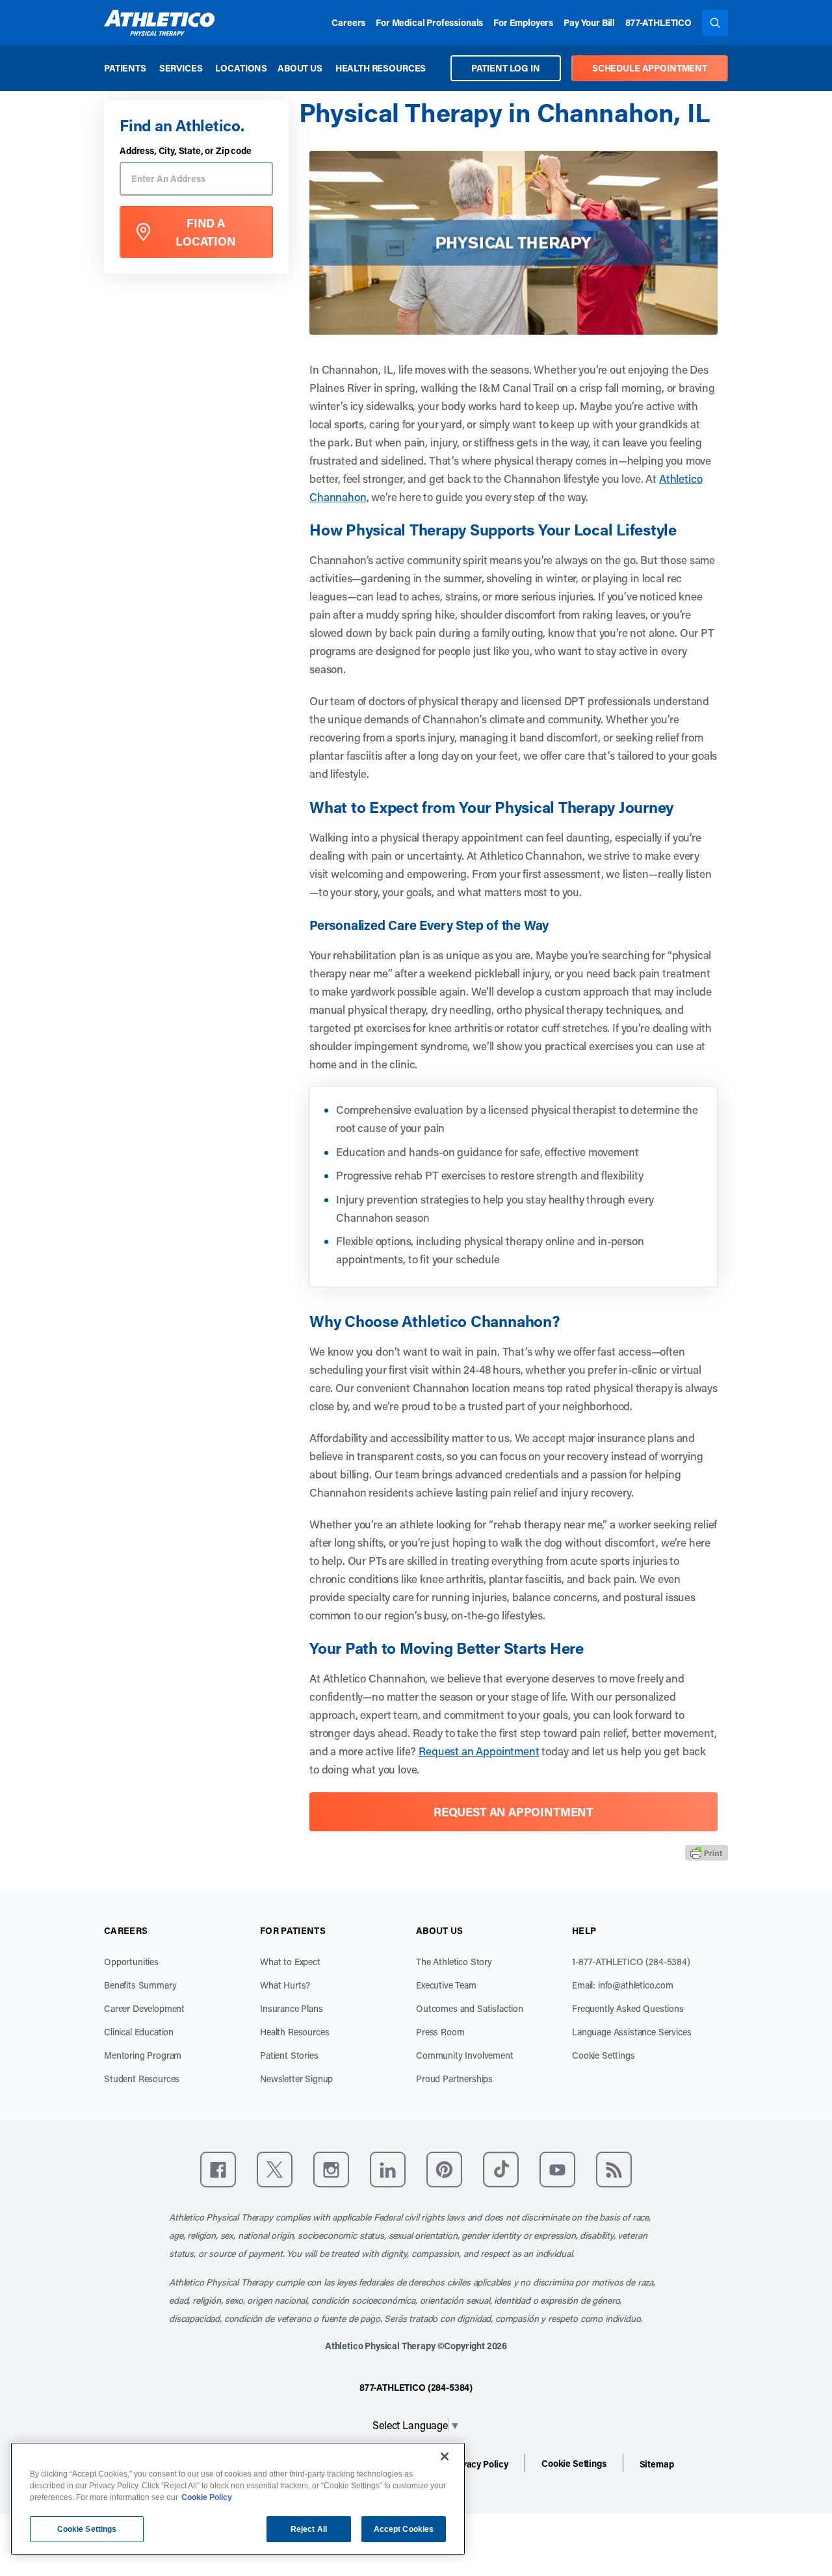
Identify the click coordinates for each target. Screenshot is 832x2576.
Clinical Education (139, 2032)
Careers (348, 22)
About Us (300, 68)
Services (181, 68)
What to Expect (290, 1962)
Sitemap (657, 2464)
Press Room (440, 2032)
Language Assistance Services (632, 2032)
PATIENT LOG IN (506, 68)
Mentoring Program (143, 2055)
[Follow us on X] (275, 2170)
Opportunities (131, 1962)
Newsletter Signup (296, 2079)
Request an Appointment (479, 1751)
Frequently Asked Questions (628, 2008)
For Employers (523, 22)
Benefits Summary (140, 1985)
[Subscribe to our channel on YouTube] (557, 2170)
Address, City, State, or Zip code (186, 151)
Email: (623, 1985)
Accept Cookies (404, 2529)
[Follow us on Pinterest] (444, 2170)
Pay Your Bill (589, 22)
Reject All (309, 2529)
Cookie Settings (604, 2055)
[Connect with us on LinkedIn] (388, 2170)
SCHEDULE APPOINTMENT (650, 68)
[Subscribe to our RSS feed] (614, 2170)
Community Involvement (465, 2055)
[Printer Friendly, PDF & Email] (707, 1853)
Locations (241, 68)
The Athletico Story (454, 1962)
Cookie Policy (207, 2497)
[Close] (445, 2456)
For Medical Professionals (429, 22)
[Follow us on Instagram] (331, 2170)
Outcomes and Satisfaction (470, 2008)
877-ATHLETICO (658, 22)
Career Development (144, 2008)
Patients (125, 68)
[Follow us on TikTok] (501, 2170)
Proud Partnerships (454, 2079)
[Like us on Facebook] (218, 2170)
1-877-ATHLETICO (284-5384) (631, 1962)
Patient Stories (289, 2055)
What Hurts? (285, 1985)
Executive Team (446, 1985)
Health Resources (381, 68)
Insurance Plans (292, 2008)
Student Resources (142, 2079)
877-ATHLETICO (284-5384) (416, 2387)
